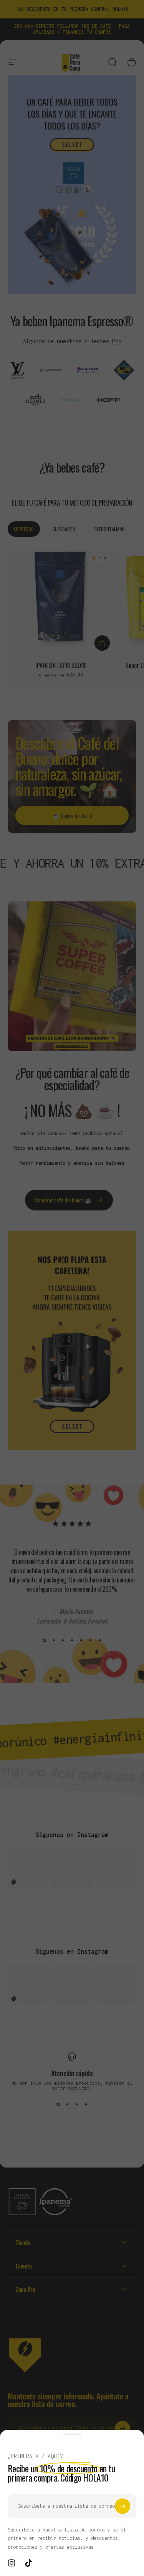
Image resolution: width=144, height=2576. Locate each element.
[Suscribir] (122, 2506)
